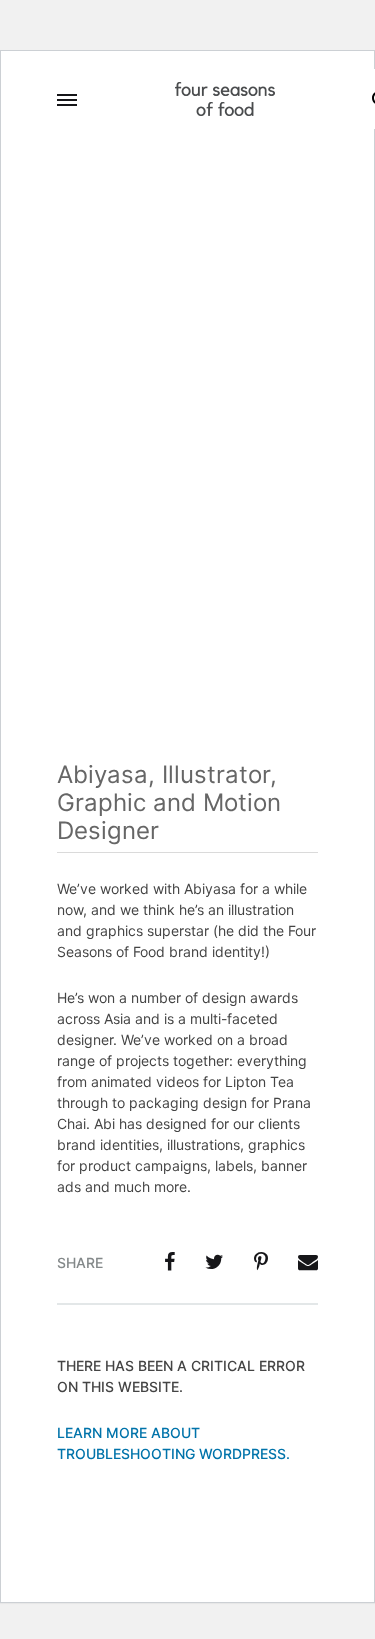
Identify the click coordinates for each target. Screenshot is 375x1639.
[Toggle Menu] (67, 100)
